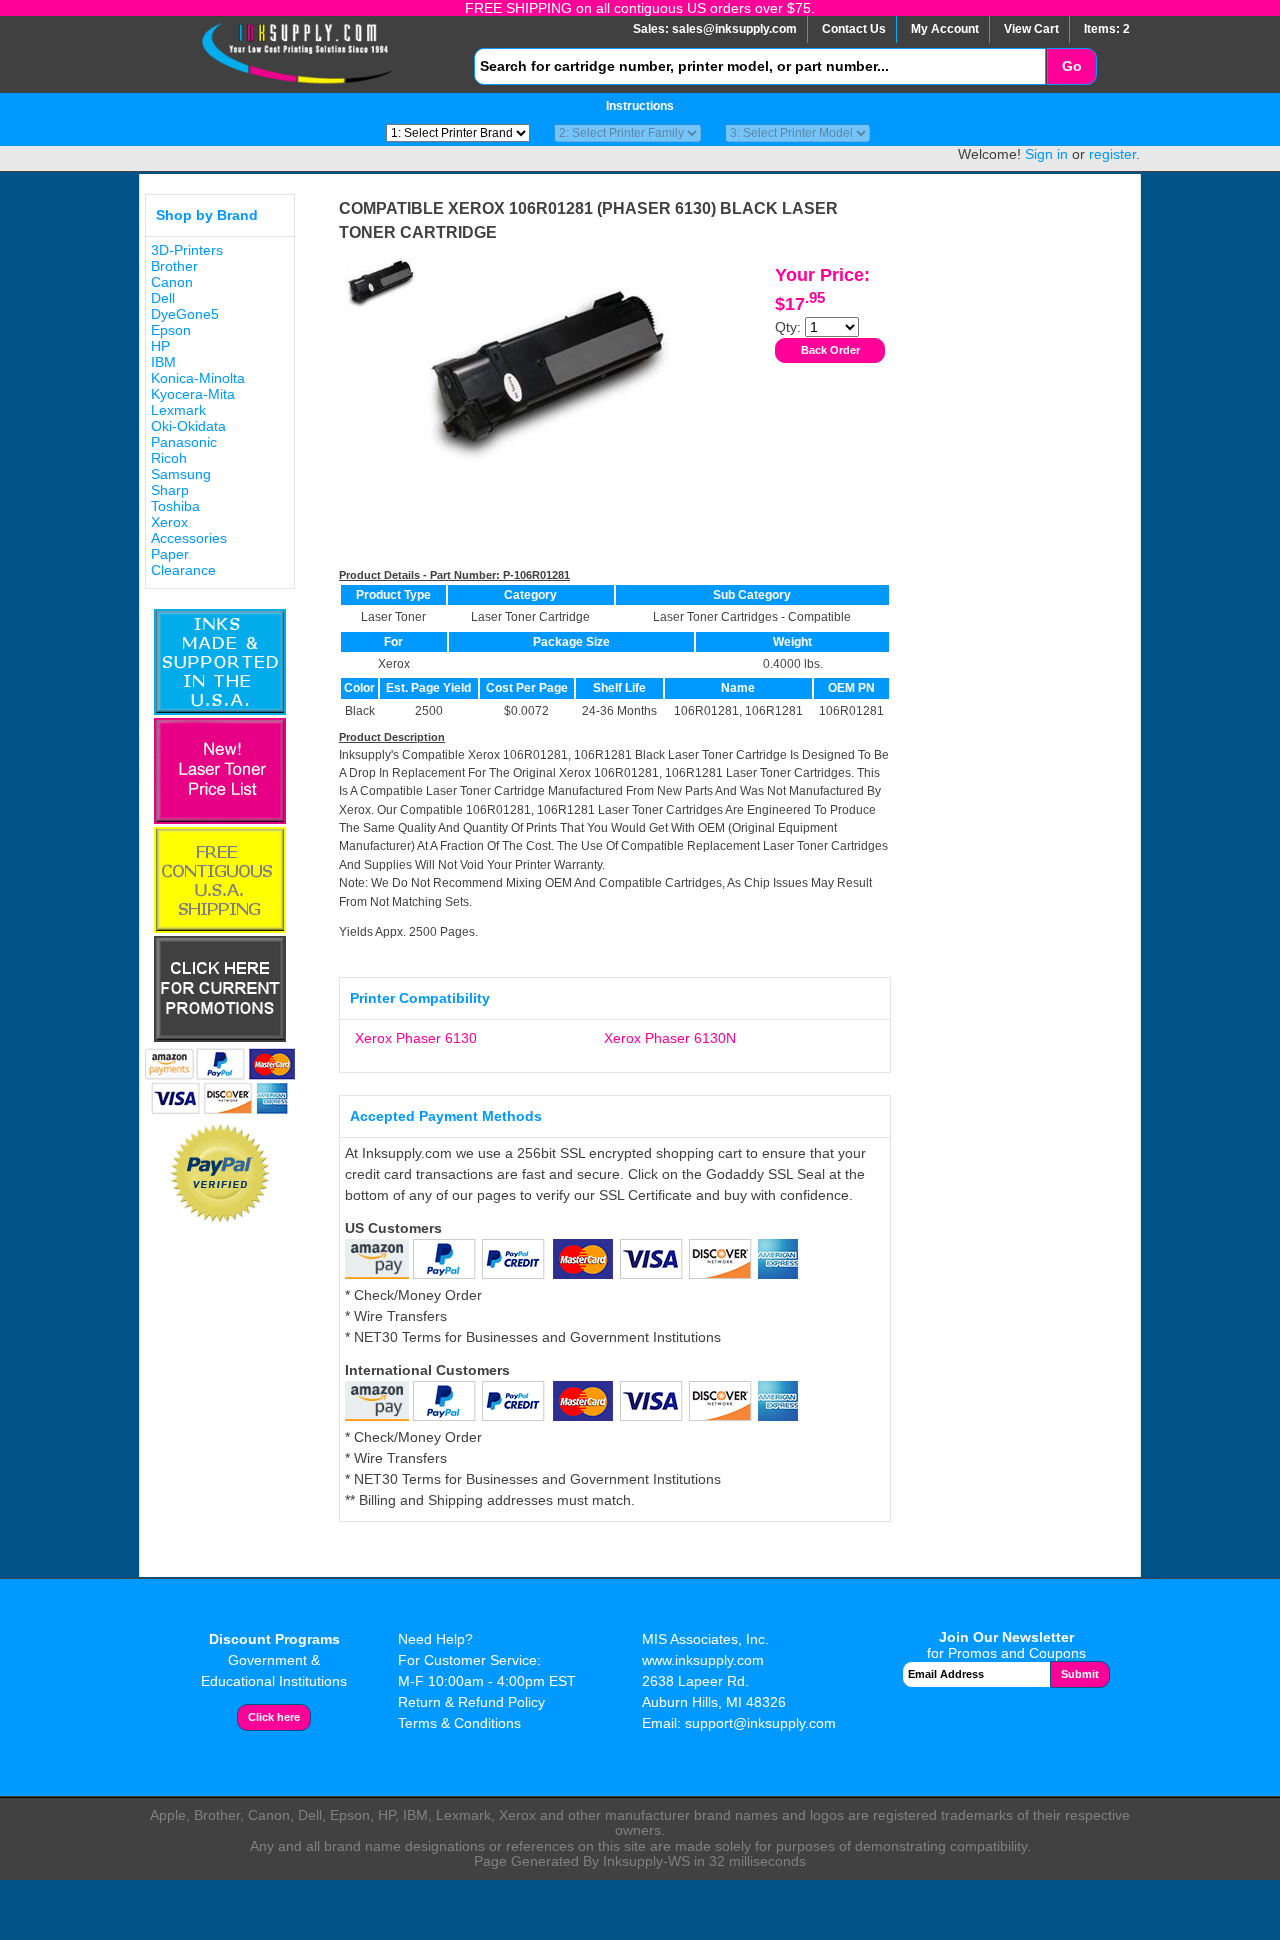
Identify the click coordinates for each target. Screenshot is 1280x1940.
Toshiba (175, 506)
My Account (945, 29)
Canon (172, 282)
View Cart (1031, 29)
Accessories (189, 538)
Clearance (183, 570)
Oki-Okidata (188, 426)
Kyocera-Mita (193, 394)
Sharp (170, 490)
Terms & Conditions (459, 1723)
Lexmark (178, 410)
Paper (170, 554)
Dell (163, 298)
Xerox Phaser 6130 (416, 1038)
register (1112, 154)
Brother (174, 266)
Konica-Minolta (198, 378)
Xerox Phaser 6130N (670, 1038)
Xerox (169, 522)
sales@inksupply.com (734, 29)
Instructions (640, 106)
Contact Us (854, 29)
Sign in (1046, 154)
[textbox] (760, 66)
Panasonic (184, 442)
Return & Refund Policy (471, 1702)
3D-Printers (187, 250)
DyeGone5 (185, 314)
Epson (171, 330)
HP (160, 346)
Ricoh (169, 458)
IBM (163, 362)
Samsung (181, 474)
